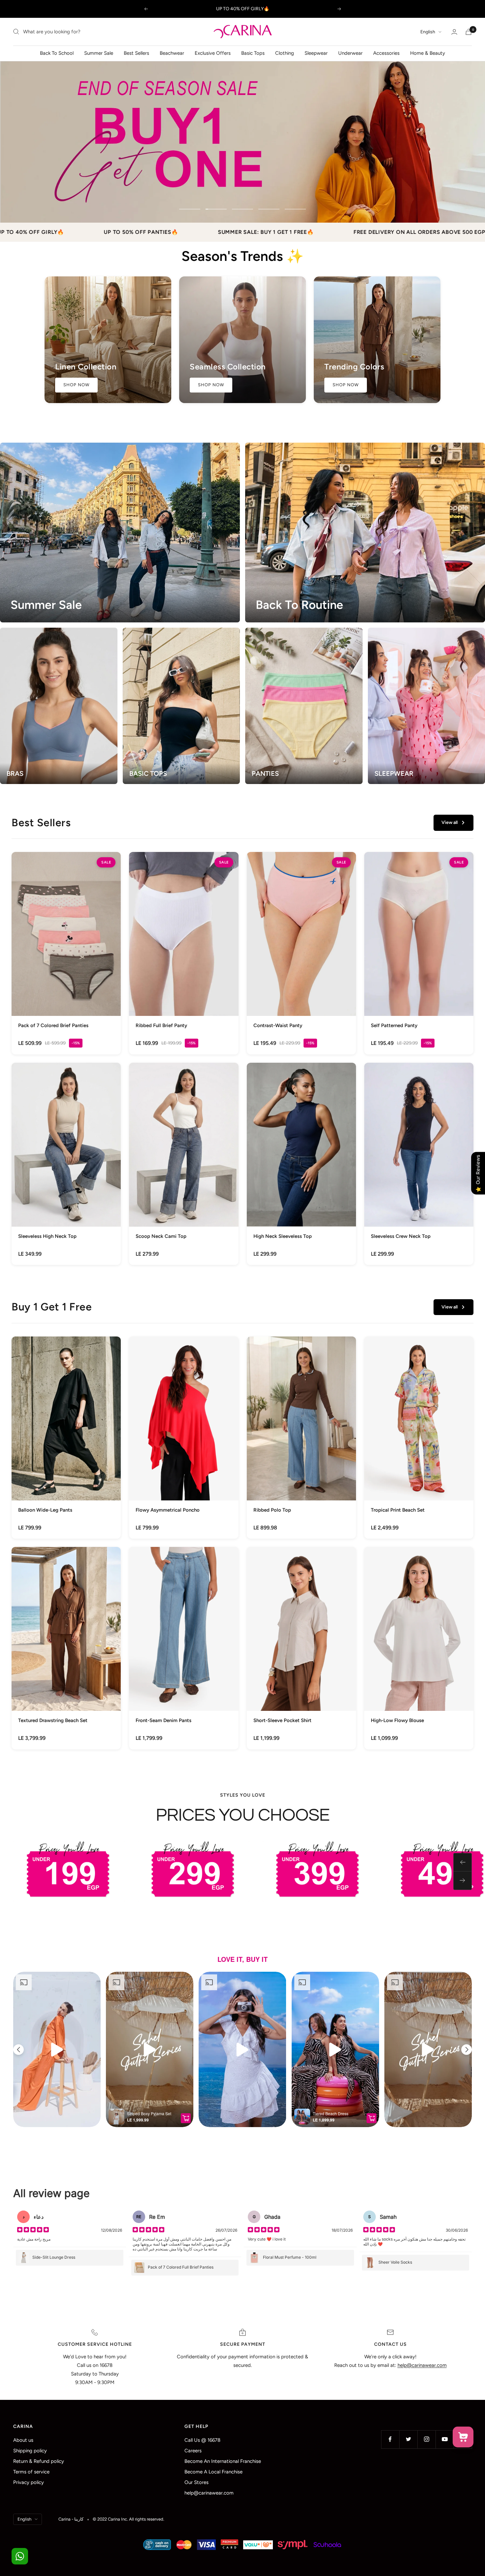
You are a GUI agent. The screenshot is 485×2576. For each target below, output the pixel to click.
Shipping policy (30, 2451)
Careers (193, 2451)
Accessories (386, 53)
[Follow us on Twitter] (408, 2439)
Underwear (350, 53)
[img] (33, 2230)
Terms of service (31, 2472)
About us (23, 2440)
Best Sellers (136, 53)
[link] (66, 953)
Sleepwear (316, 53)
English (428, 32)
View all (450, 822)
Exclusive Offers (213, 53)
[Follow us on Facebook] (390, 2439)
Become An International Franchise (223, 2461)
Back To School (57, 53)
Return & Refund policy (39, 2461)
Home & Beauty (428, 53)
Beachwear (172, 53)
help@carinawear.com (209, 2493)
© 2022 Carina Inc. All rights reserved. (129, 2519)
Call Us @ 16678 (202, 2440)
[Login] (454, 32)
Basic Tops (253, 53)
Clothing (285, 53)
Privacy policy (29, 2482)
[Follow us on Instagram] (426, 2439)
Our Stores (196, 2482)
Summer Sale (99, 53)
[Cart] (469, 32)
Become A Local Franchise (213, 2472)
